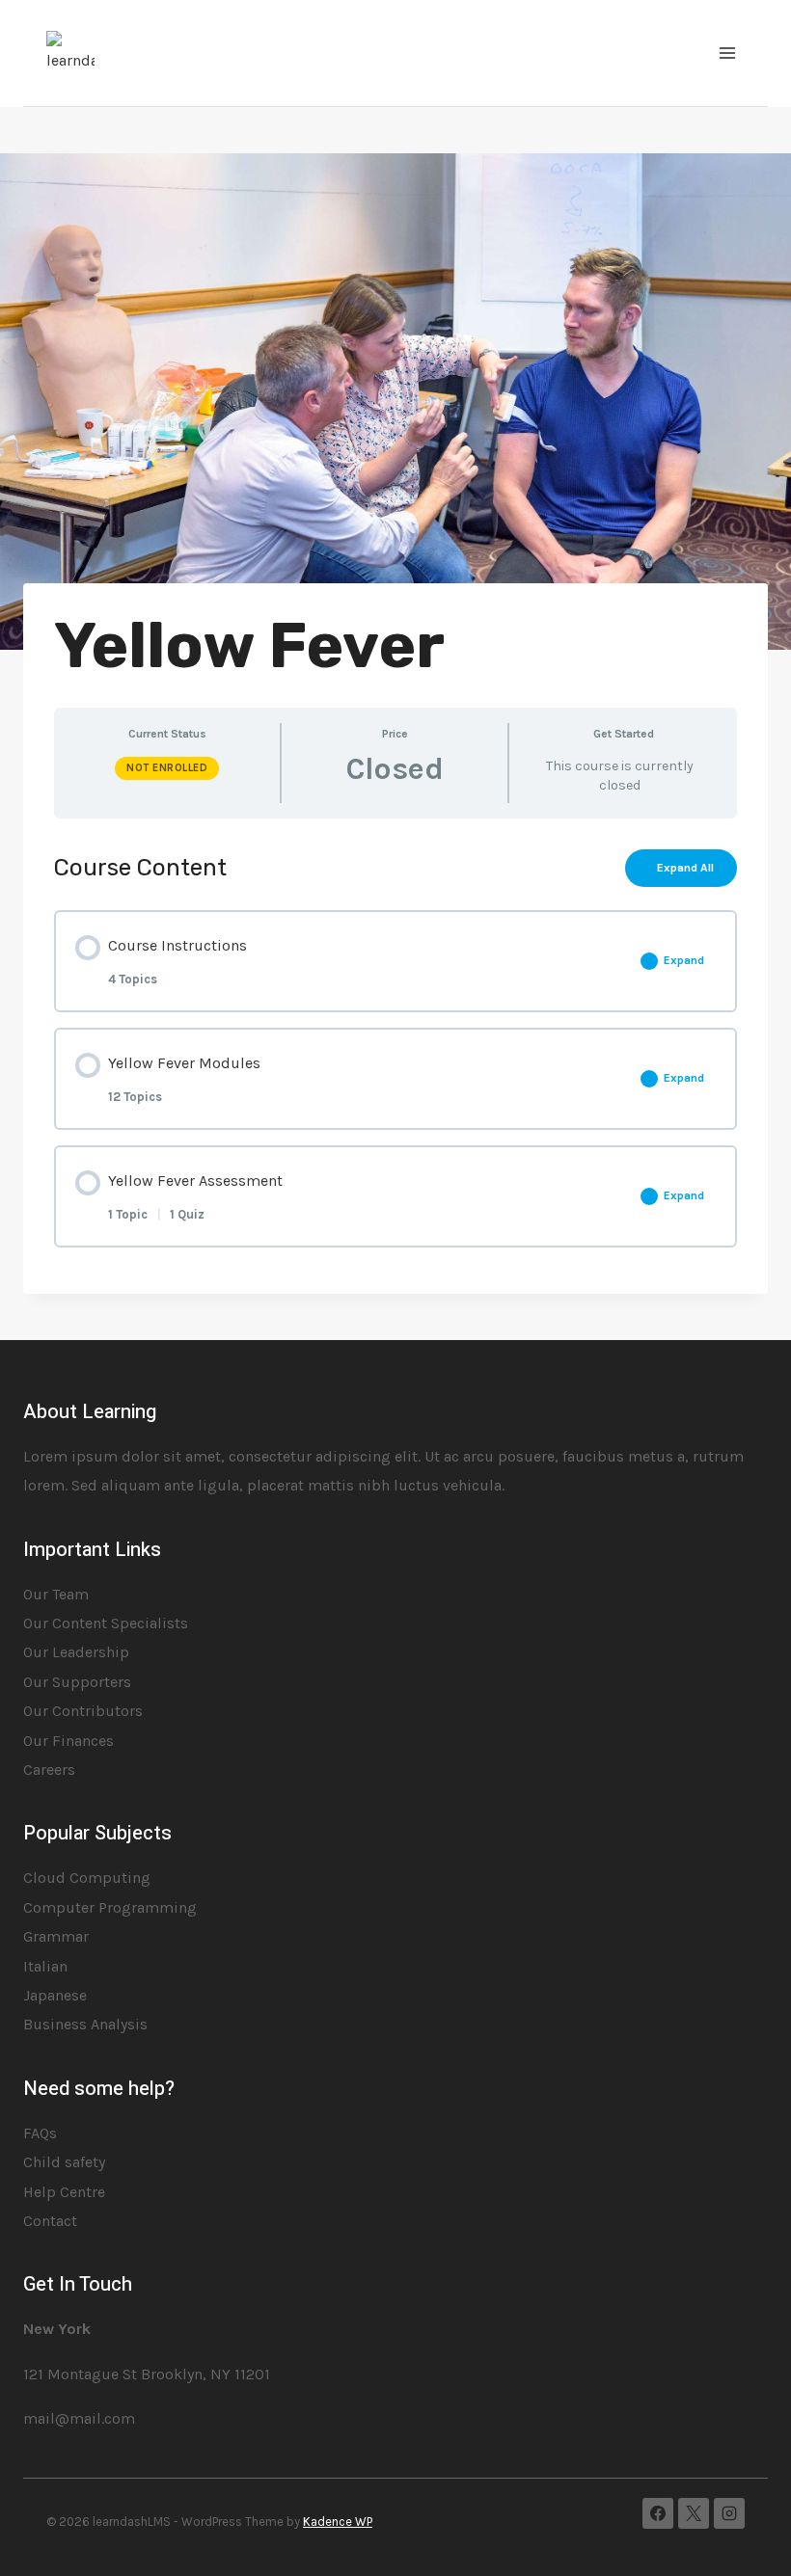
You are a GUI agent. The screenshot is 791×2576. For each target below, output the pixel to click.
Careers (49, 1770)
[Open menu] (727, 53)
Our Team (56, 1594)
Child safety (64, 2162)
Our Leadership (76, 1652)
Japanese (55, 1995)
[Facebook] (658, 2513)
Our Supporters (77, 1682)
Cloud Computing (87, 1878)
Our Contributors (83, 1711)
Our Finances (68, 1741)
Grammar (56, 1936)
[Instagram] (729, 2513)
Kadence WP (338, 2522)
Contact (50, 2221)
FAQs (40, 2133)
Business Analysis (85, 2024)
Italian (45, 1966)
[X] (694, 2513)
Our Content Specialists (106, 1623)
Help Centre (64, 2192)
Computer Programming (110, 1907)
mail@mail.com (79, 2418)
